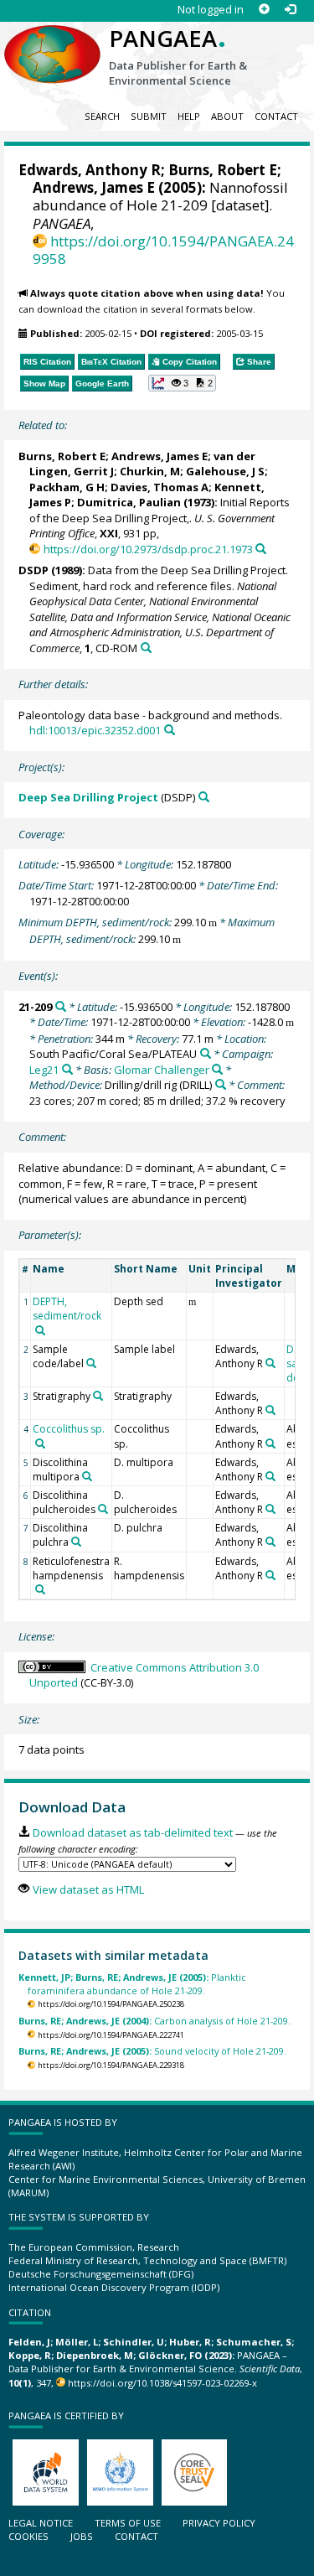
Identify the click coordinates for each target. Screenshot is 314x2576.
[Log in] (290, 10)
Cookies (28, 2536)
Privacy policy (219, 2523)
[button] (183, 383)
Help (189, 116)
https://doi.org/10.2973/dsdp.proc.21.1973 (148, 549)
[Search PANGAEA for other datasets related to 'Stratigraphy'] (98, 1396)
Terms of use (128, 2523)
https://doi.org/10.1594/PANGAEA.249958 (163, 250)
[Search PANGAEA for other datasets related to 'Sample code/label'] (91, 1363)
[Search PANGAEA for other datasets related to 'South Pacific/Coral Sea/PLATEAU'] (206, 1053)
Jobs (82, 2536)
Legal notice (41, 2523)
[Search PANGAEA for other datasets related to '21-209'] (61, 1006)
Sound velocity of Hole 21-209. (152, 2051)
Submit (149, 116)
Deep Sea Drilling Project (88, 797)
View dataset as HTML (88, 1889)
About (227, 116)
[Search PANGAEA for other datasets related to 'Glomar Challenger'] (217, 1069)
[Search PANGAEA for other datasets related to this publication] (261, 549)
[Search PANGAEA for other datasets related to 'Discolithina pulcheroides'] (103, 1509)
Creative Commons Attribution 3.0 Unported (144, 1675)
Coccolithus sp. (69, 1429)
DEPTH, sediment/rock (67, 1309)
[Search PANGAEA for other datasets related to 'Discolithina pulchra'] (76, 1542)
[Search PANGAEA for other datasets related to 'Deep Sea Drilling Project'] (204, 797)
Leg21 (44, 1070)
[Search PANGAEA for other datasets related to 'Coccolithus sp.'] (40, 1443)
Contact (276, 116)
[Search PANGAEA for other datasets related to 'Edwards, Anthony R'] (270, 1363)
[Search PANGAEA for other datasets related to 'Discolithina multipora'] (87, 1476)
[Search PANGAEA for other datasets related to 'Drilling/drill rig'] (221, 1084)
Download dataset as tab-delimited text (132, 1832)
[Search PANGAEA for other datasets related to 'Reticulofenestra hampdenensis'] (40, 1589)
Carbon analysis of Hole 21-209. (154, 2021)
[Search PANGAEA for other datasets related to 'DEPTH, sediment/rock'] (40, 1330)
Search (102, 116)
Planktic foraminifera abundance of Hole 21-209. (132, 1983)
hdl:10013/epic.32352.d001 (95, 730)
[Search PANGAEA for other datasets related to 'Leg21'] (67, 1069)
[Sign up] (264, 10)
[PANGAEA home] (52, 41)
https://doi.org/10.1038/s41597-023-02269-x (162, 2383)
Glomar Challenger (162, 1070)
